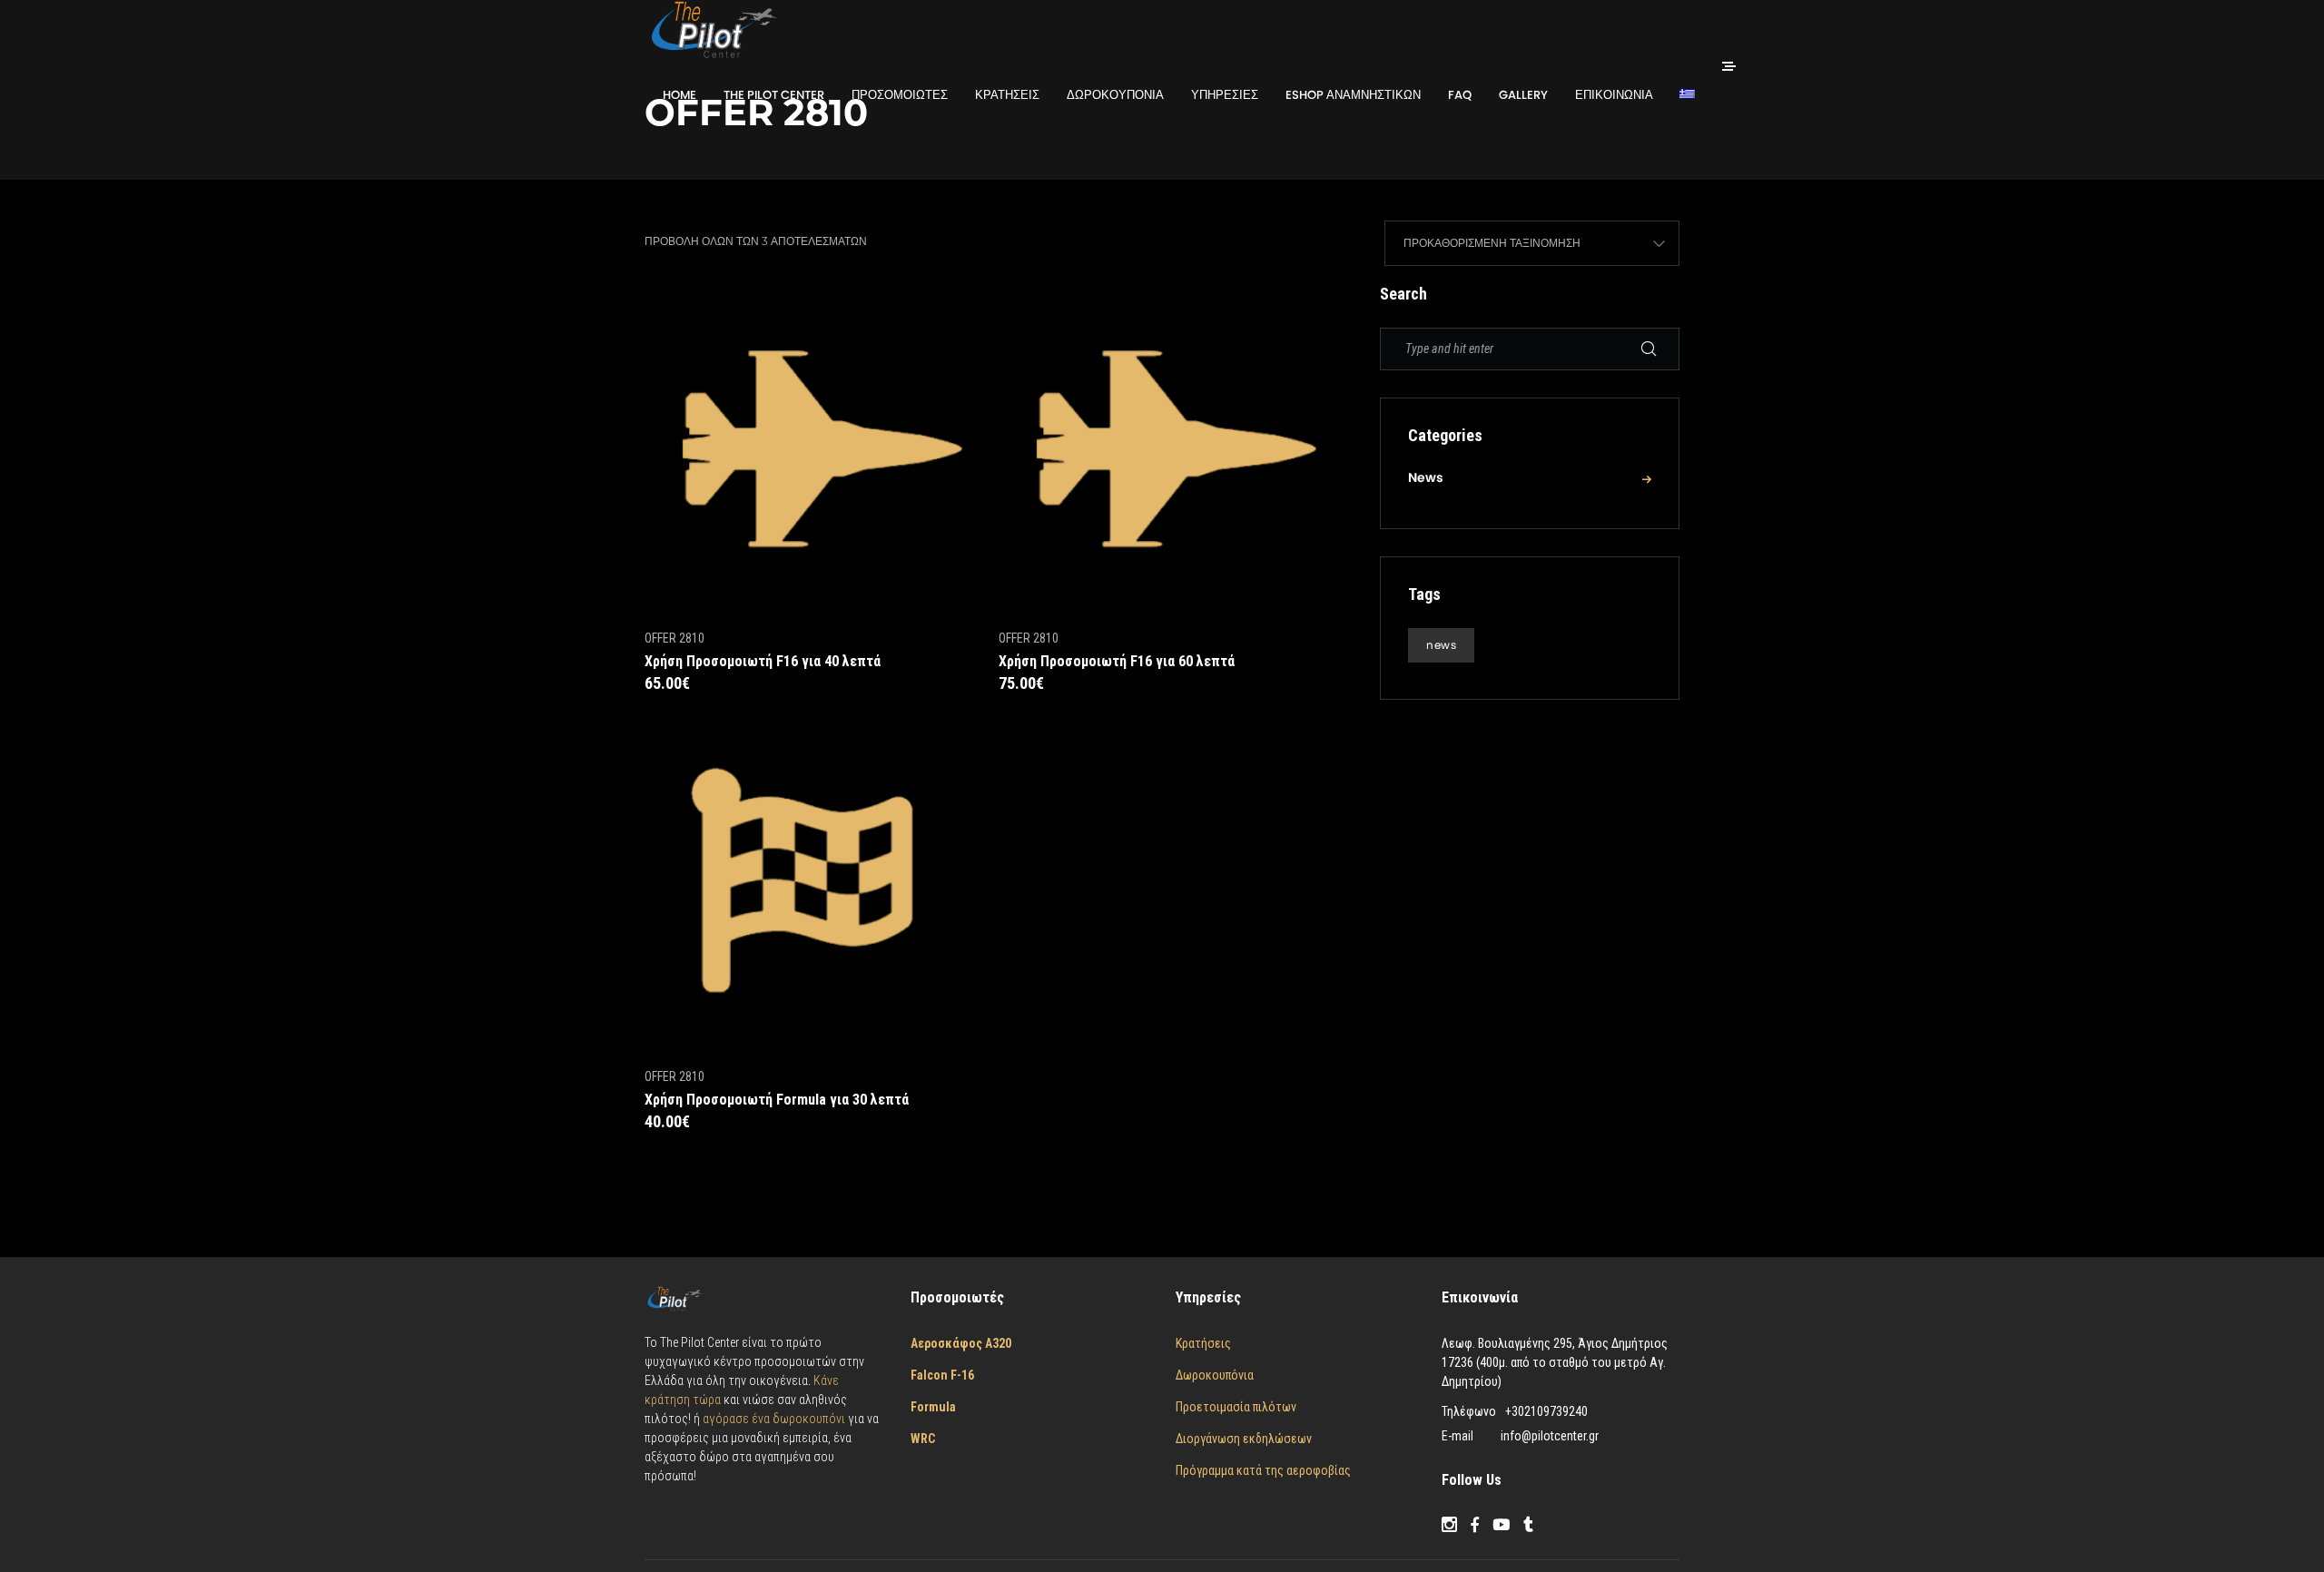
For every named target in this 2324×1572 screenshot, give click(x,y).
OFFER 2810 (675, 638)
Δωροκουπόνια (1215, 1375)
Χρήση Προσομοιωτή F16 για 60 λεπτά (1117, 661)
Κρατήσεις (1203, 1343)
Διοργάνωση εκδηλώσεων (1244, 1439)
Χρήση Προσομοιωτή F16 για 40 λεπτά (763, 661)
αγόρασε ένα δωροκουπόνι (775, 1419)
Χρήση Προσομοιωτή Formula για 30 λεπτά (777, 1100)
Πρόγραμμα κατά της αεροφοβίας (1263, 1470)
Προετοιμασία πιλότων (1236, 1407)
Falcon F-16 (942, 1375)
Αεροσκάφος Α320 (961, 1343)
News (1426, 478)
